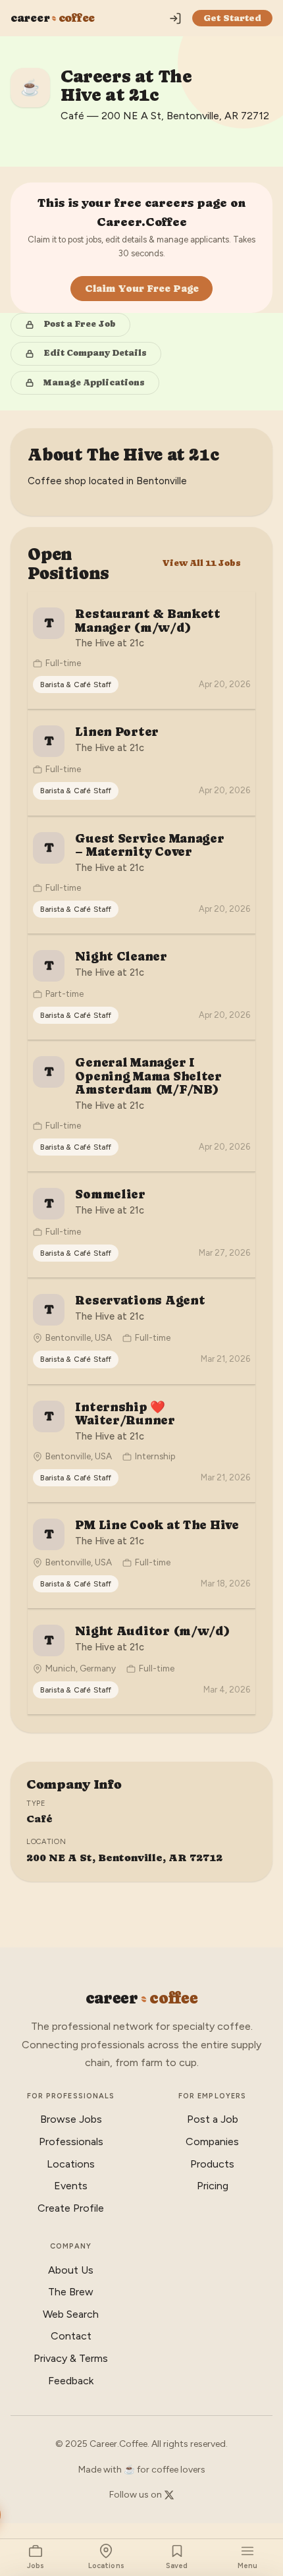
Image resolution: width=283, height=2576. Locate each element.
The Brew (71, 2292)
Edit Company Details (95, 353)
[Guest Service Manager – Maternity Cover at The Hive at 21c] (141, 875)
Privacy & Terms (71, 2358)
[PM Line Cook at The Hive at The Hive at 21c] (141, 1555)
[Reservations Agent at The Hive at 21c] (141, 1331)
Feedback (71, 2381)
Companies (212, 2142)
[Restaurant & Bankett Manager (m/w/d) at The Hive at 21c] (141, 650)
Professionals (71, 2142)
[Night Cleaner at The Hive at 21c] (141, 987)
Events (71, 2186)
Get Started (232, 18)
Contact (71, 2336)
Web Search (71, 2314)
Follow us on (137, 2495)
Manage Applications (94, 382)
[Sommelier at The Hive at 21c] (141, 1225)
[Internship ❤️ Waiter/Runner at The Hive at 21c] (141, 1443)
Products (212, 2164)
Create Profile (71, 2208)
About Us (71, 2270)
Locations (71, 2164)
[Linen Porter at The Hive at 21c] (141, 762)
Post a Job (213, 2119)
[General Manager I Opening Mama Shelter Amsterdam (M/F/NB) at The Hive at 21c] (141, 1106)
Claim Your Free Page (142, 288)
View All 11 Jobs (201, 563)
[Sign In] (175, 18)
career (53, 18)
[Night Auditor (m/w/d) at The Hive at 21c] (141, 1662)
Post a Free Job (80, 324)
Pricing (213, 2186)
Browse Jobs (71, 2119)
